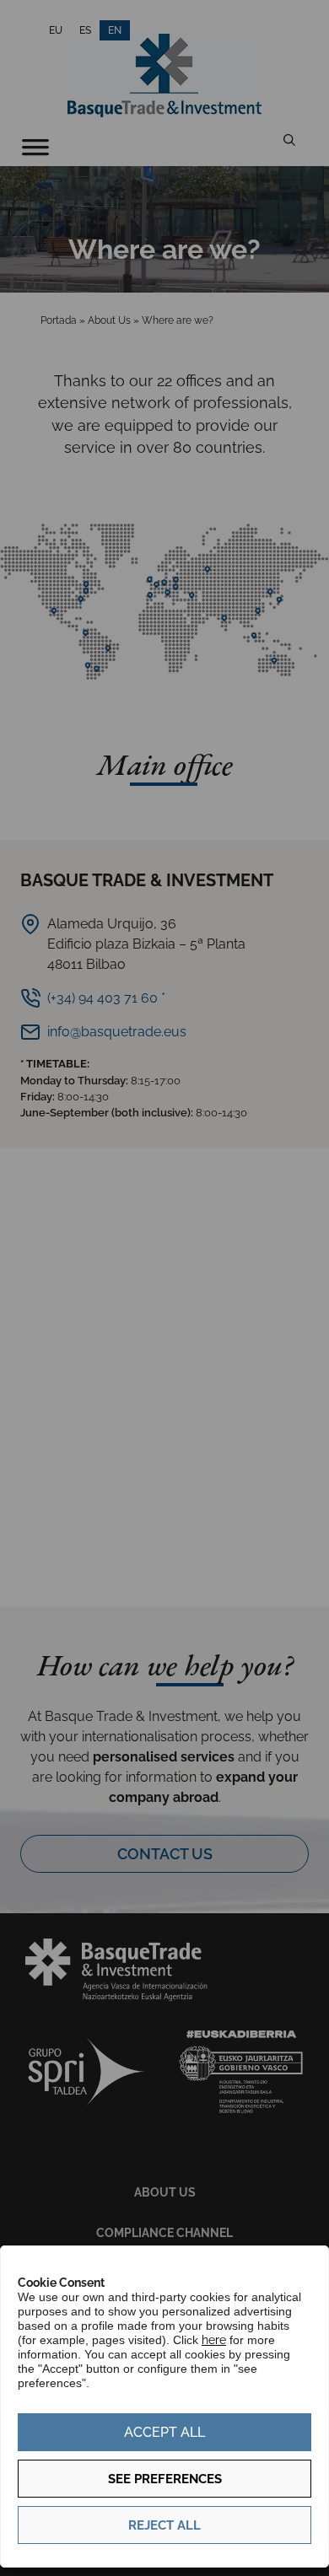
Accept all (164, 2432)
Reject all (164, 2525)
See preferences (165, 2479)
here (214, 2340)
